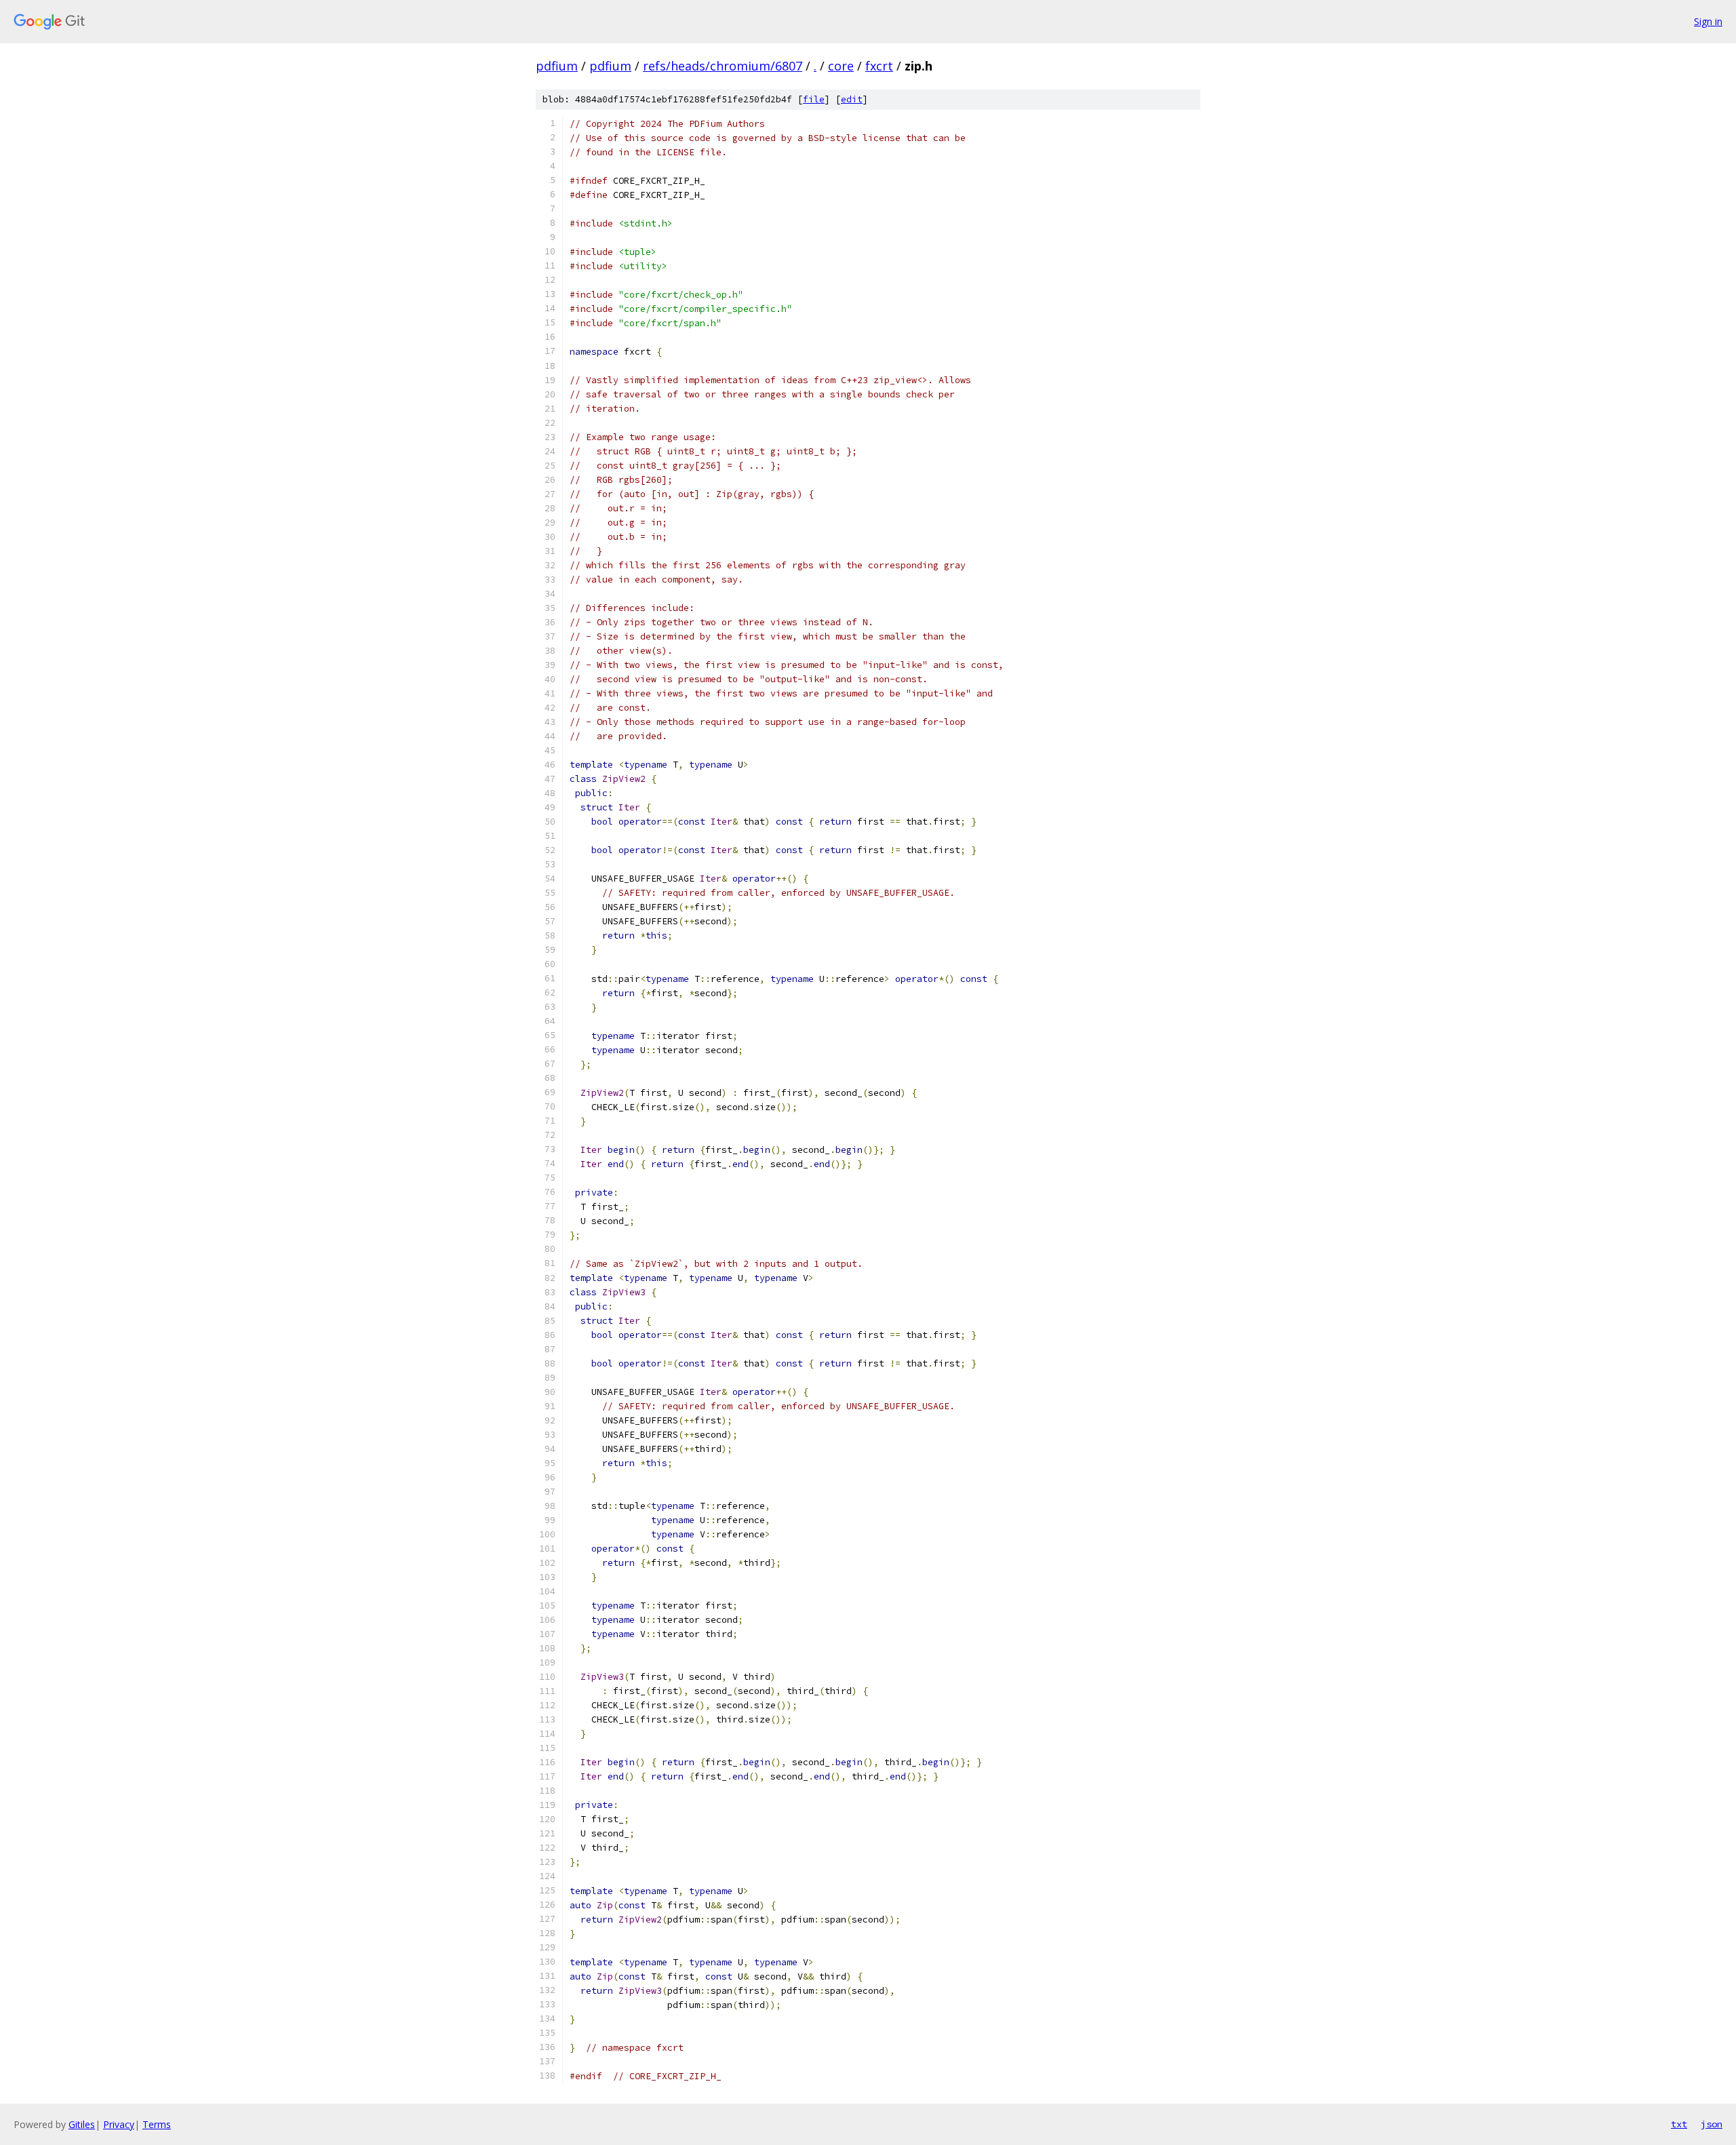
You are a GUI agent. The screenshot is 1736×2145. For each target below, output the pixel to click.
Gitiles (82, 2124)
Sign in (1708, 21)
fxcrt (879, 66)
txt (1679, 2124)
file (814, 99)
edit (852, 99)
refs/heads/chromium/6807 (723, 66)
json (1712, 2124)
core (841, 66)
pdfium (557, 66)
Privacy (119, 2124)
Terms (157, 2124)
